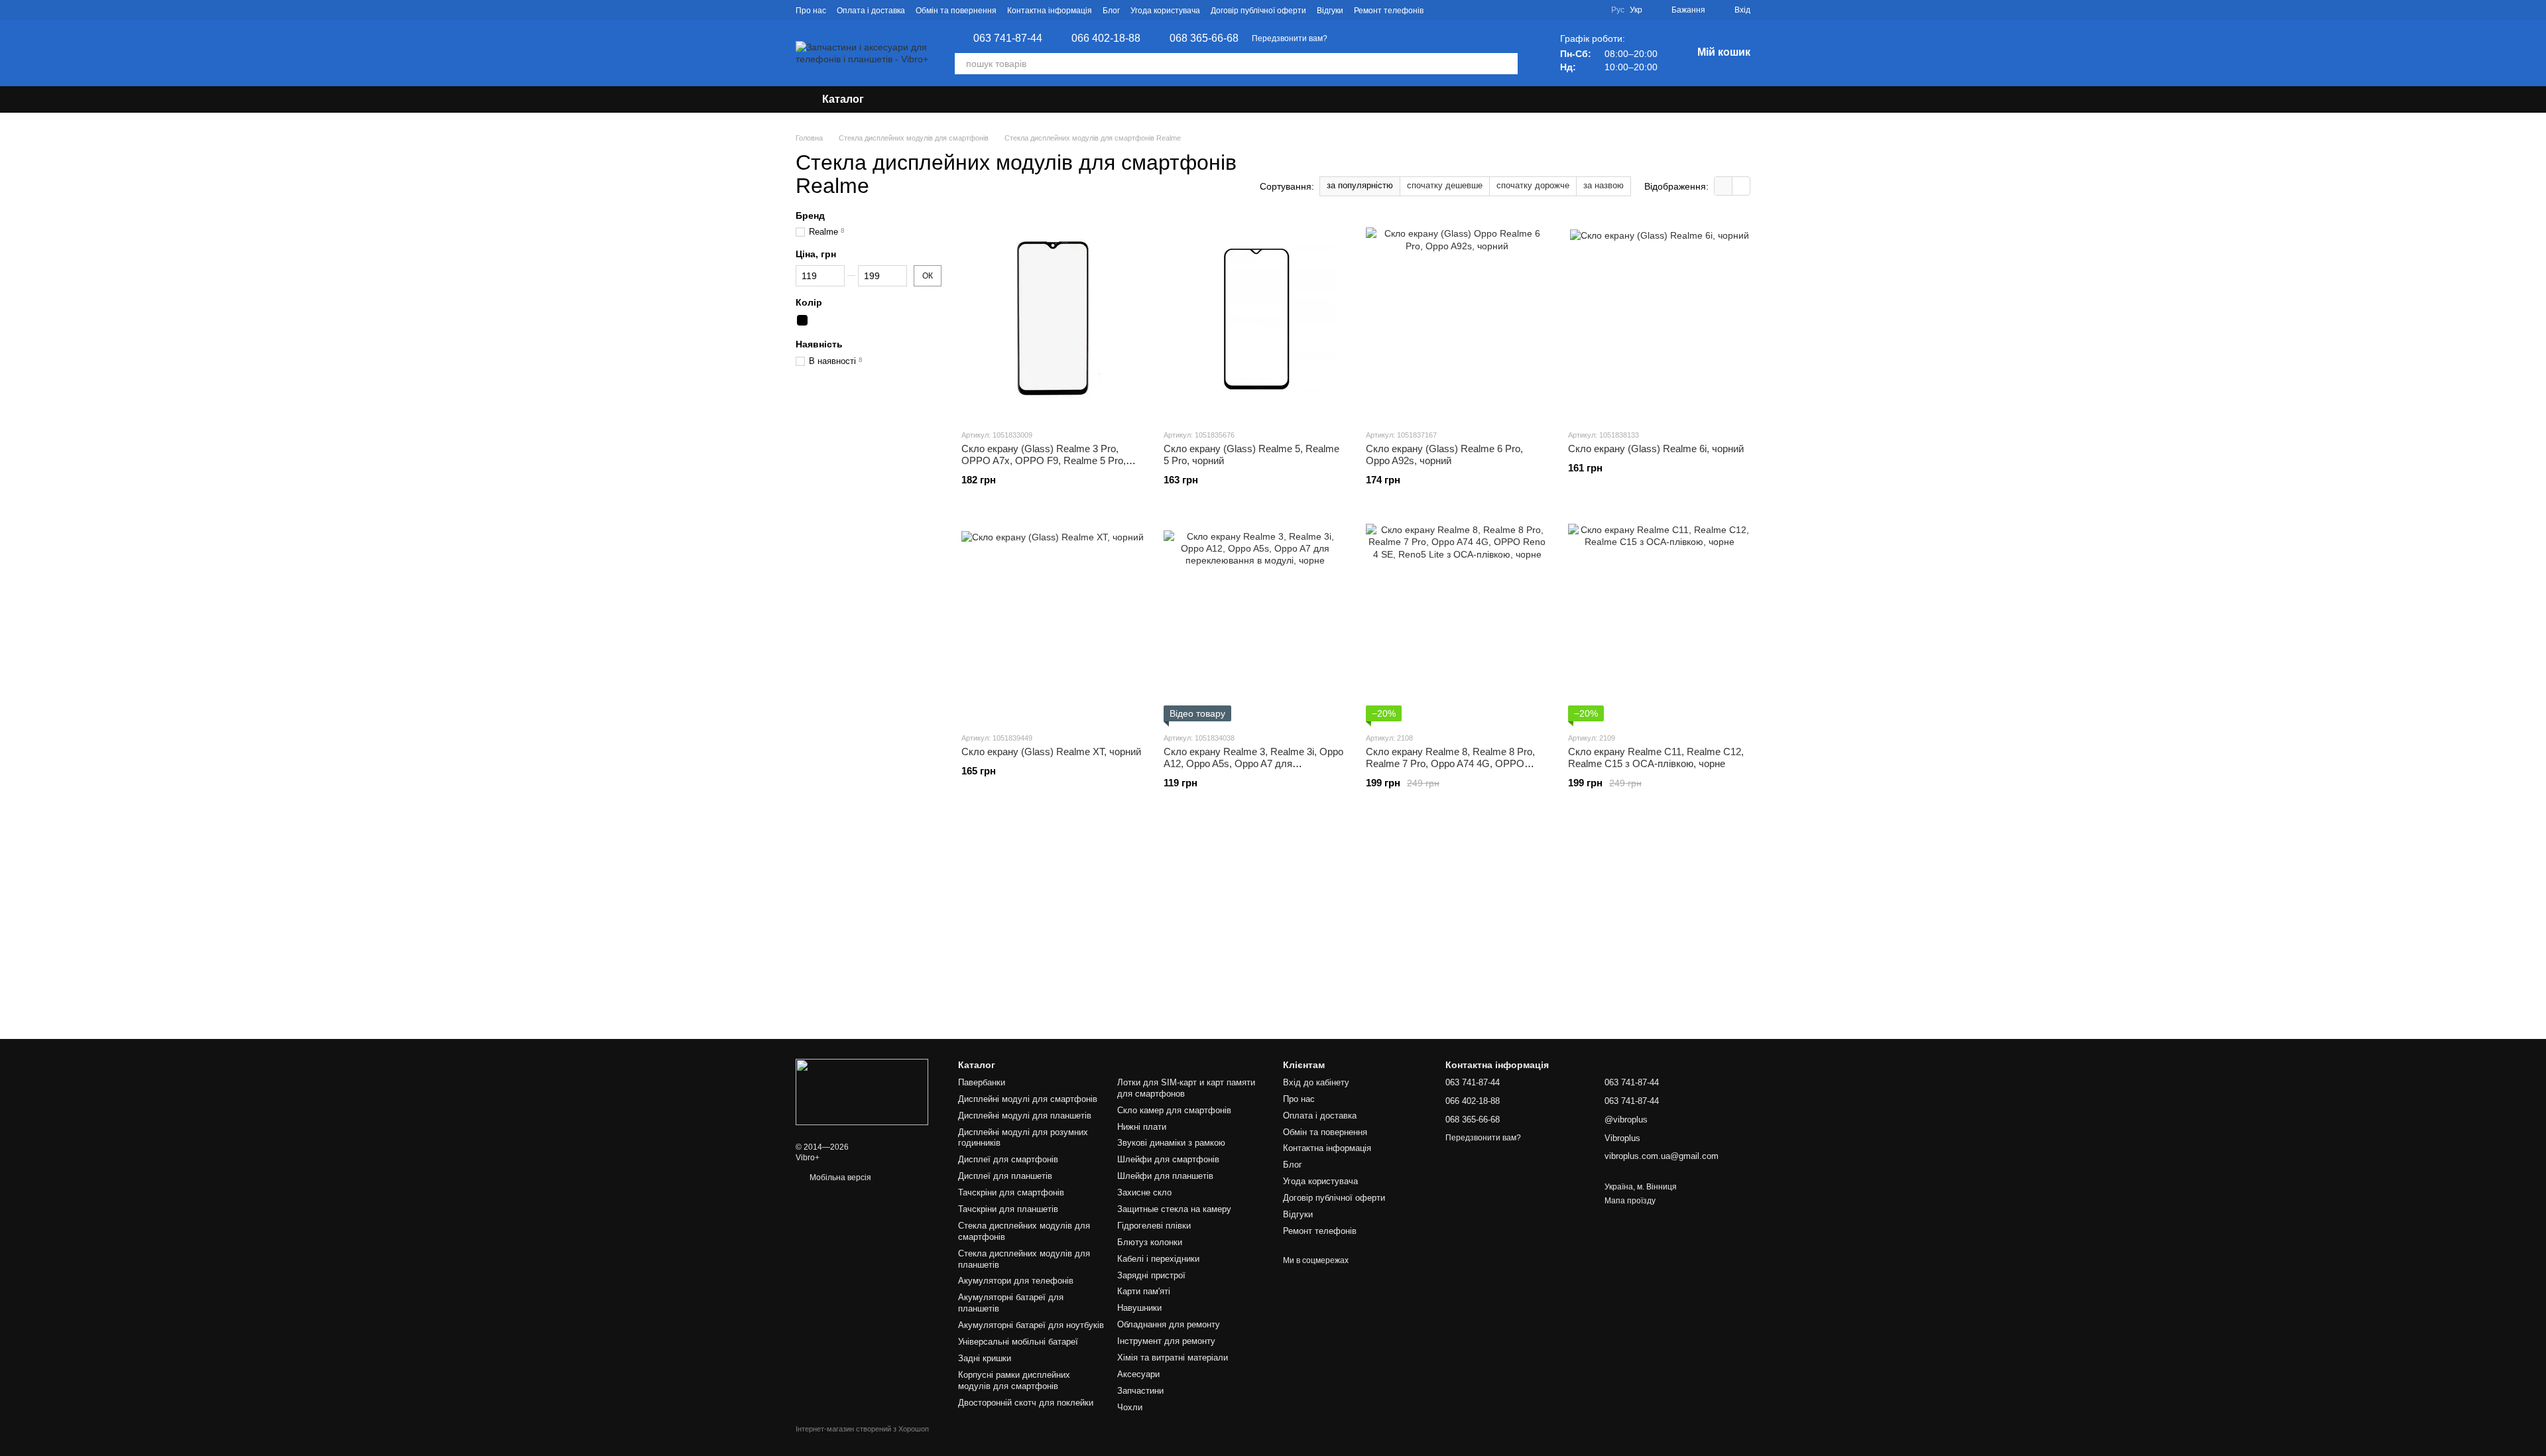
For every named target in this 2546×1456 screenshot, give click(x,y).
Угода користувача (1165, 11)
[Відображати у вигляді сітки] (1724, 186)
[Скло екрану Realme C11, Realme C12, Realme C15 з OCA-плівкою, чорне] (1659, 622)
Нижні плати (1142, 1127)
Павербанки (982, 1082)
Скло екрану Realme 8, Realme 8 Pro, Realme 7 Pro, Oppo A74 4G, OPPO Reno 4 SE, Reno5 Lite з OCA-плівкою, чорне (1452, 769)
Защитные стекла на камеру (1174, 1209)
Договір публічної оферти (1258, 11)
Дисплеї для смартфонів (1008, 1159)
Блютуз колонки (1150, 1242)
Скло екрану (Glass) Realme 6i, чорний (1656, 449)
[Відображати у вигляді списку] (1741, 186)
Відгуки (1330, 11)
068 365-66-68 (1204, 38)
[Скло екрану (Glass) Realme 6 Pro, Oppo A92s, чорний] (1457, 319)
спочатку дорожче (1533, 185)
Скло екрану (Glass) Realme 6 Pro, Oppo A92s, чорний (1444, 455)
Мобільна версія (839, 1178)
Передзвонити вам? (1290, 38)
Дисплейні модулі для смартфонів (1028, 1099)
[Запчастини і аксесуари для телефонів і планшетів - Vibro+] (862, 1091)
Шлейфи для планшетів (1165, 1176)
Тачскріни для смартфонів (1011, 1192)
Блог (1111, 11)
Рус (1618, 10)
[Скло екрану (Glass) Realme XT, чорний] (1053, 622)
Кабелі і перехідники (1158, 1259)
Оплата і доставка (871, 11)
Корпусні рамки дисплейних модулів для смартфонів (1014, 1380)
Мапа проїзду (1630, 1201)
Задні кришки (985, 1358)
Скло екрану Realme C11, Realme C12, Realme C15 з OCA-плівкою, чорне (1656, 758)
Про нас (811, 11)
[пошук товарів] (1507, 64)
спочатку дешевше (1445, 185)
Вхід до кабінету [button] (1316, 1082)
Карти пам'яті (1144, 1291)
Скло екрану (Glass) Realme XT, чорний (1051, 752)
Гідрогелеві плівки (1154, 1226)
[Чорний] (802, 320)
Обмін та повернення (956, 11)
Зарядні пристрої (1151, 1275)
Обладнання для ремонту (1169, 1324)
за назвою (1604, 185)
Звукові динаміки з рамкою (1171, 1143)
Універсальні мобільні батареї (1018, 1342)
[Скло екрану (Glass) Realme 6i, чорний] (1659, 319)
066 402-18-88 (1106, 38)
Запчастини (1140, 1391)
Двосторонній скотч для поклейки (1026, 1403)
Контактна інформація (1050, 11)
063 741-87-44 (1008, 38)
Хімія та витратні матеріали (1173, 1358)
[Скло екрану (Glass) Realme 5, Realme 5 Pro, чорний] (1255, 319)
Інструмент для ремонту (1166, 1341)
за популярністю (1360, 185)
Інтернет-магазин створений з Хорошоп (862, 1429)
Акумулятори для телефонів (1016, 1281)
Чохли (1130, 1407)
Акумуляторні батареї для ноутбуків (1031, 1325)
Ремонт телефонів (1389, 11)
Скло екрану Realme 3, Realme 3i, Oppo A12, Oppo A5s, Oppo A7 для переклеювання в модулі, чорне (1253, 763)
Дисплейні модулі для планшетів (1025, 1116)
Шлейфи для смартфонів (1168, 1159)
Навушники (1139, 1308)
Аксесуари (1138, 1374)
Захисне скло (1144, 1192)
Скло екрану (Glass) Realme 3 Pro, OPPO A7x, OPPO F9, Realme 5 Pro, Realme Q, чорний (1044, 460)
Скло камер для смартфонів (1174, 1110)
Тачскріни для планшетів (1008, 1209)
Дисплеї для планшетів (1005, 1176)
